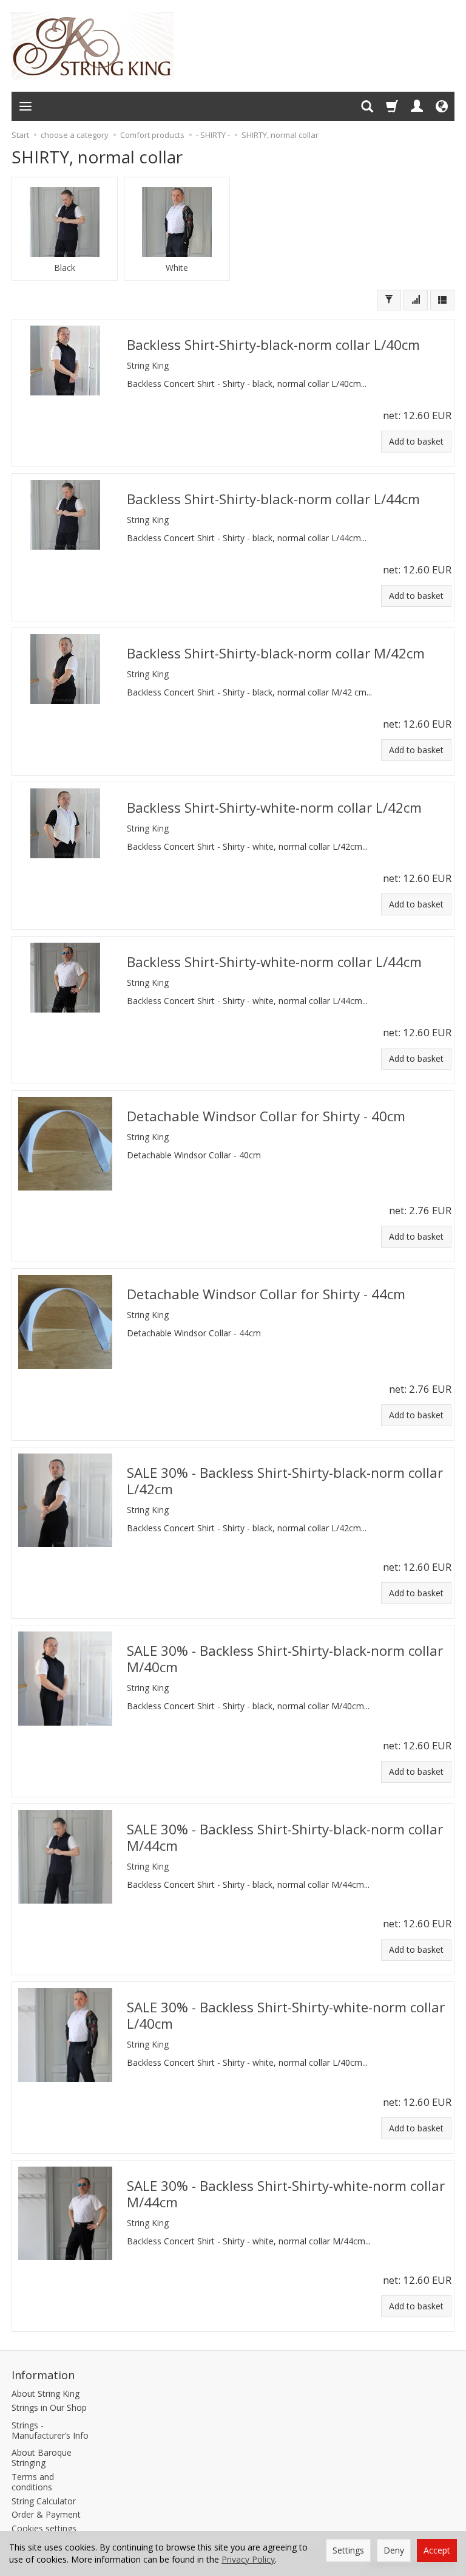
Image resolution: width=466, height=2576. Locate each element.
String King (148, 365)
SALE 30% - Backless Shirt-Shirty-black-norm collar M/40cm (285, 1659)
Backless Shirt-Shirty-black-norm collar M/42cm (276, 653)
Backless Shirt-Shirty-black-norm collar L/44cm (273, 499)
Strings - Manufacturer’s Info (50, 2430)
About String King (46, 2393)
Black (65, 268)
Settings (348, 2550)
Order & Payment (46, 2514)
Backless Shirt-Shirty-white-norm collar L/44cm (274, 962)
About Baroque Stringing (42, 2458)
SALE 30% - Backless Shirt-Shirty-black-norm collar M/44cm (285, 1837)
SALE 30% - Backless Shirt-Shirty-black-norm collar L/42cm (285, 1481)
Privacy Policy (248, 2559)
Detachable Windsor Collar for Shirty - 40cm (266, 1116)
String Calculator (44, 2501)
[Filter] (389, 300)
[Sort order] (416, 300)
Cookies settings (44, 2528)
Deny (394, 2550)
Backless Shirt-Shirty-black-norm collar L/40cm (273, 345)
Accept (437, 2550)
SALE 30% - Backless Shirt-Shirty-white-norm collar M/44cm (286, 2194)
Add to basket (416, 441)
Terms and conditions (33, 2482)
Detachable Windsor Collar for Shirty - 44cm (266, 1294)
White (177, 268)
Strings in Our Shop (49, 2407)
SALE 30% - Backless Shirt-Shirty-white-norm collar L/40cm (286, 2015)
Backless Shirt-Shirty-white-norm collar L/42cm (274, 808)
